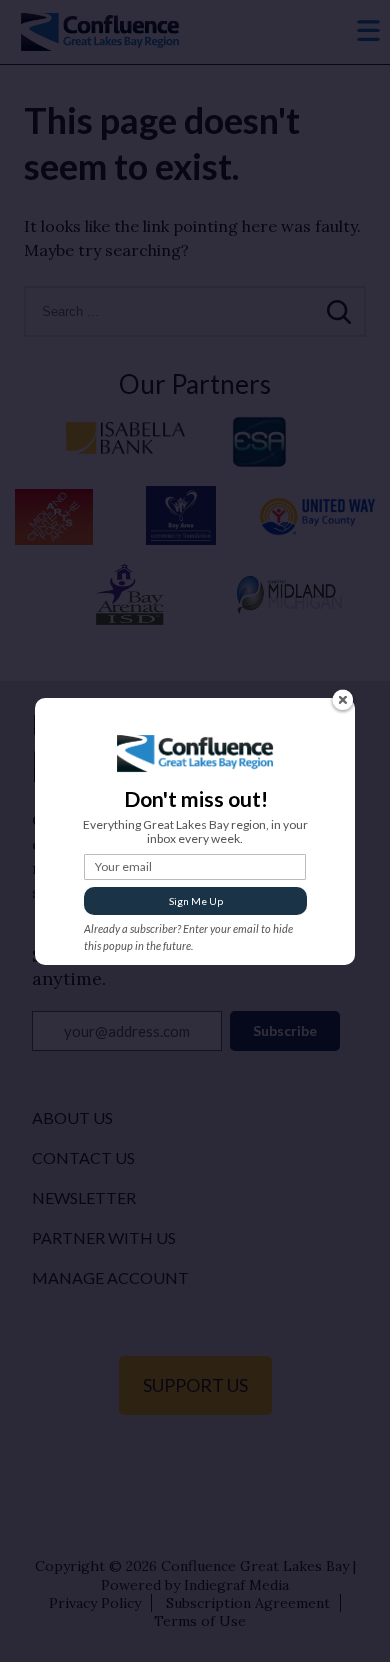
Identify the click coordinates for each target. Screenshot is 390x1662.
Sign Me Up (196, 901)
